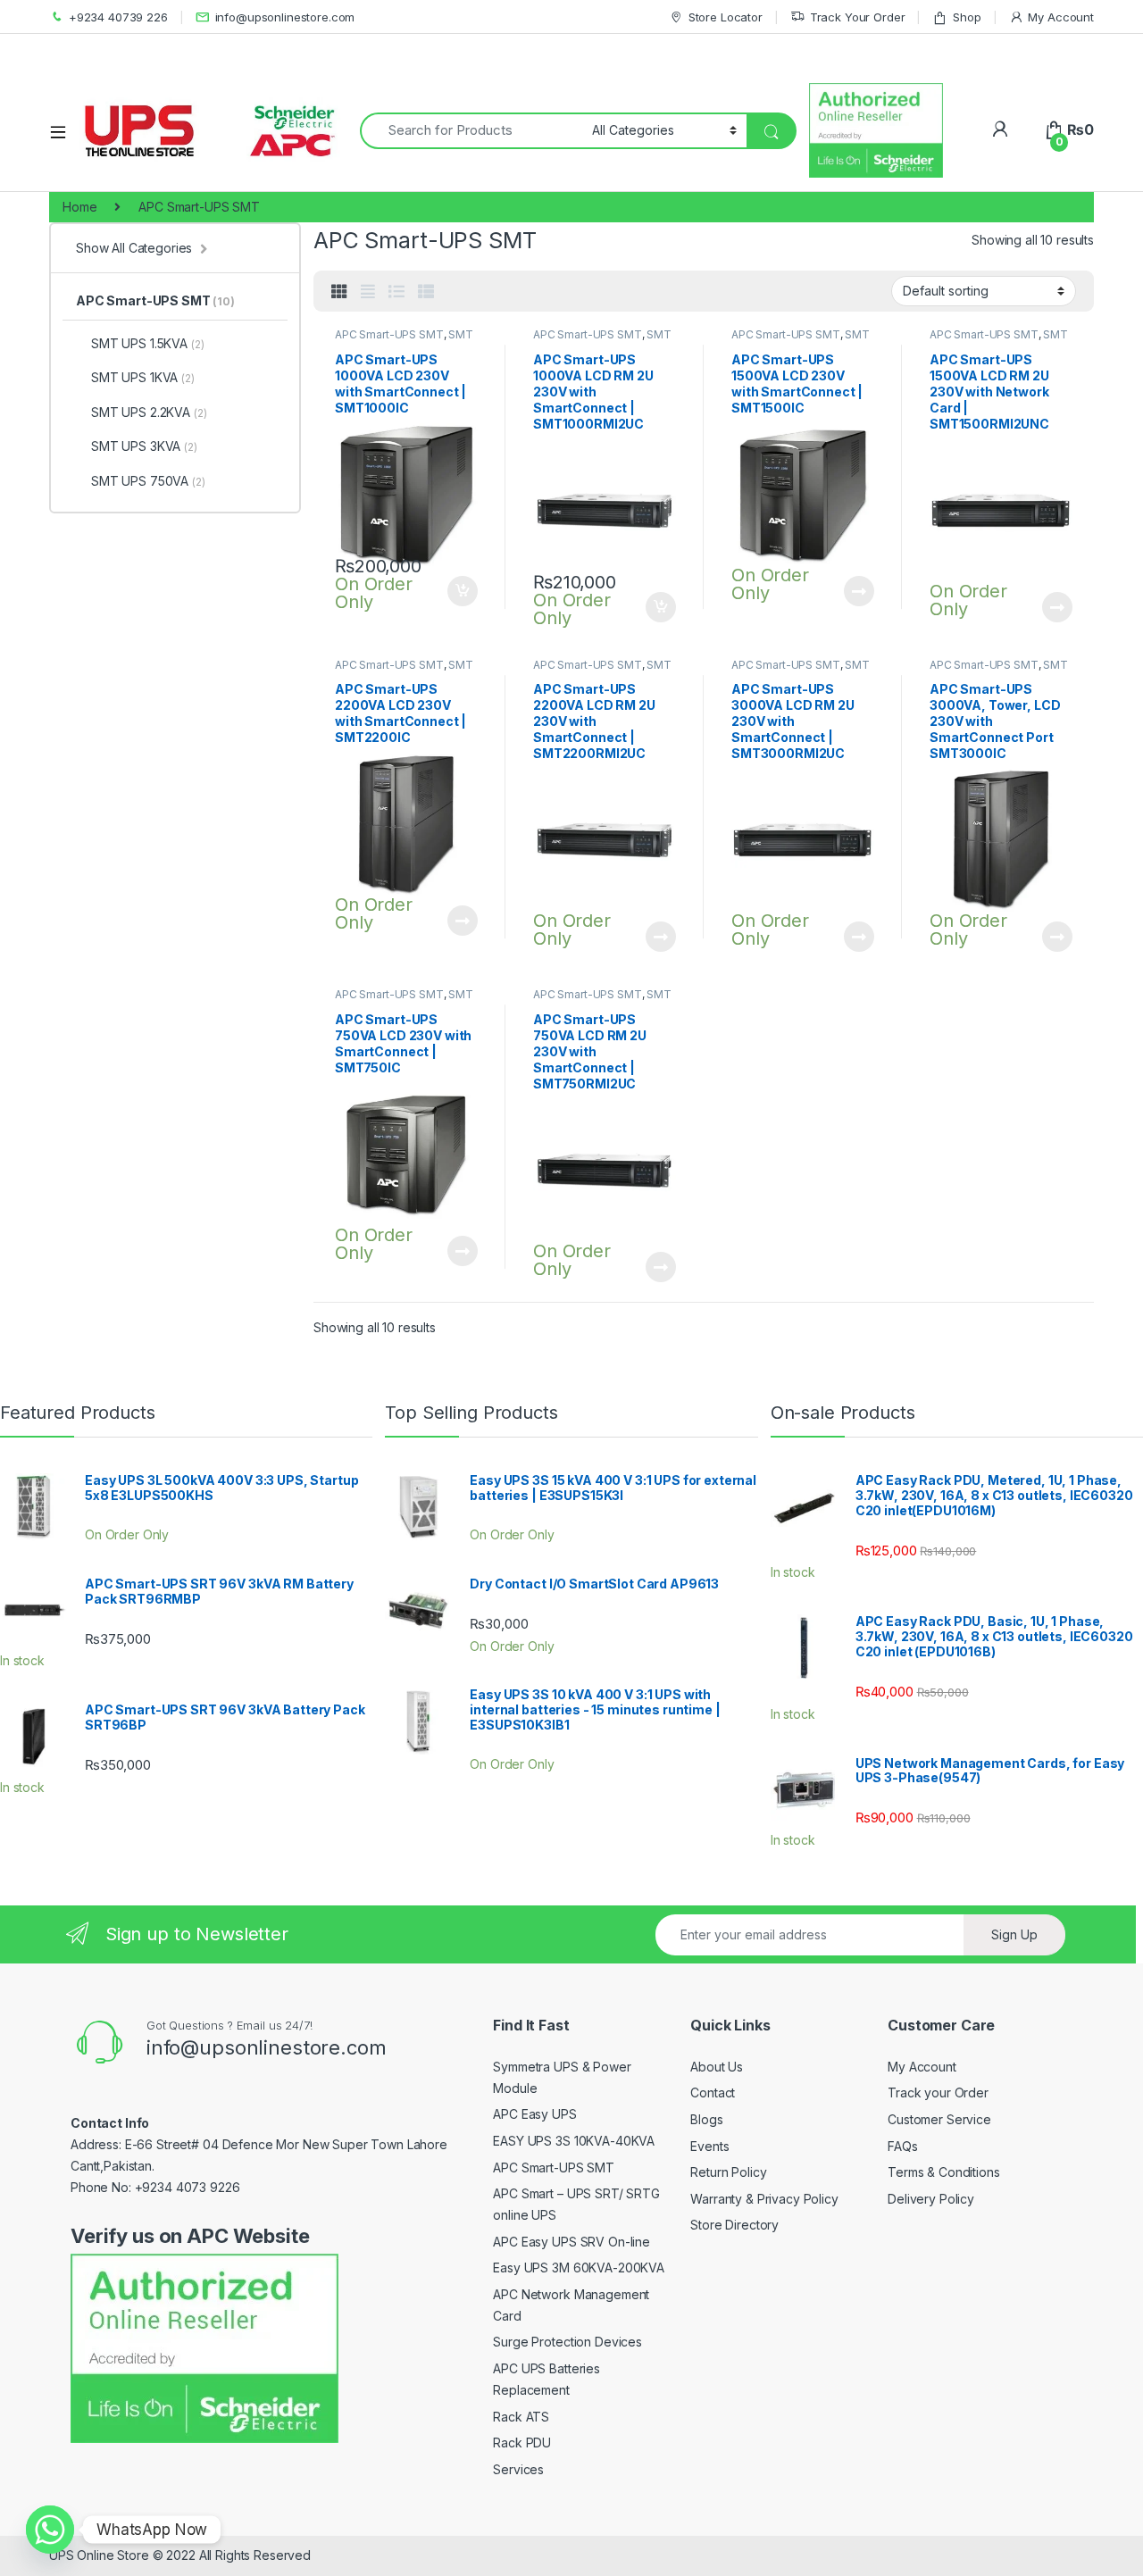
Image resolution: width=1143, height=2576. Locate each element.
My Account (1061, 17)
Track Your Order (858, 17)
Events (709, 2146)
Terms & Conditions (943, 2172)
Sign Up (1014, 1934)
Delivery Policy (931, 2199)
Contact (713, 2092)
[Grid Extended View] (368, 292)
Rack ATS (521, 2417)
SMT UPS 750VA (148, 481)
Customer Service (939, 2119)
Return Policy (728, 2172)
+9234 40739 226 (118, 17)
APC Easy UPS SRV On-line (571, 2242)
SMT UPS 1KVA (143, 377)
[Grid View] (339, 292)
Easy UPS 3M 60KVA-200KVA (579, 2268)
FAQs (902, 2146)
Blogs (706, 2119)
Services (518, 2469)
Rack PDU (522, 2443)
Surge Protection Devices (567, 2342)
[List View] (396, 292)
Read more (859, 591)
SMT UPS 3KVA (144, 446)
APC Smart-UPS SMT (389, 334)
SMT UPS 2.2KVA (149, 412)
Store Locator (726, 17)
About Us (717, 2067)
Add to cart (463, 591)
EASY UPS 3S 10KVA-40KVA (574, 2141)
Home (79, 207)
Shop (967, 17)
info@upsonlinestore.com (285, 17)
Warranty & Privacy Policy (764, 2199)
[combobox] (471, 131)
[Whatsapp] (50, 2530)
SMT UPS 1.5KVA (147, 343)
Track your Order (938, 2092)
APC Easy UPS (534, 2114)
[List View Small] (426, 292)
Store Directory (734, 2225)
